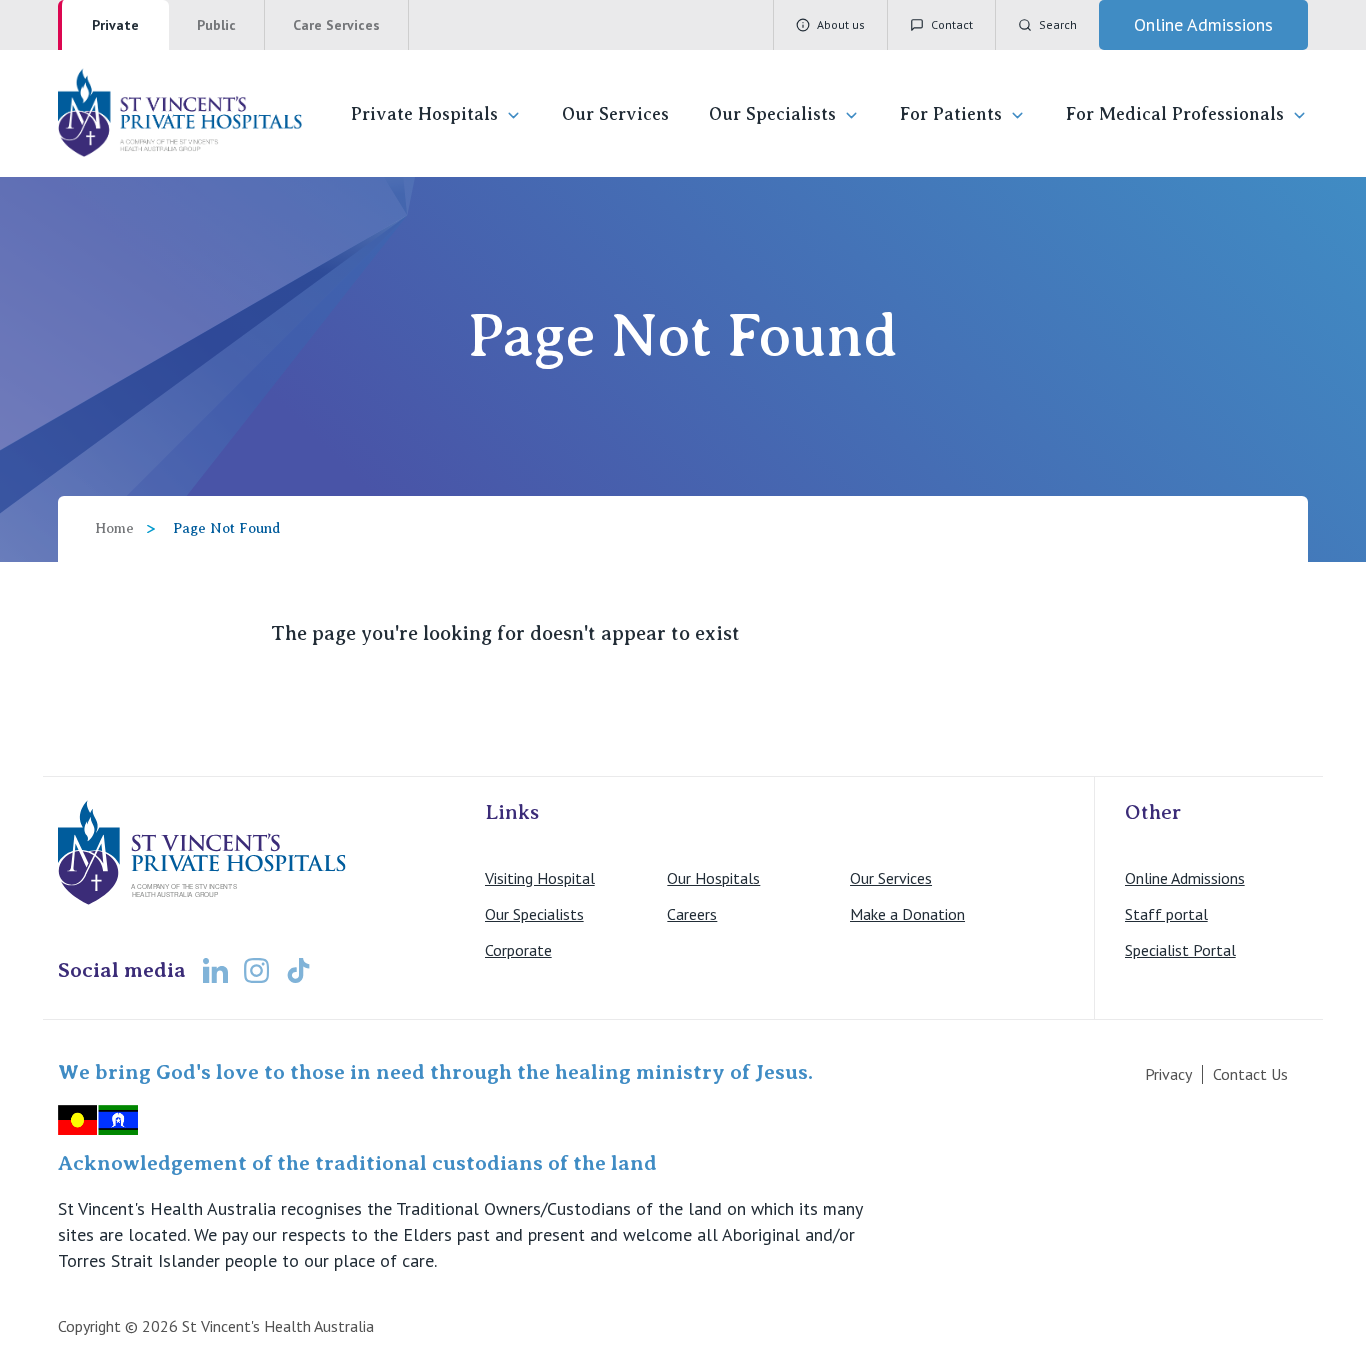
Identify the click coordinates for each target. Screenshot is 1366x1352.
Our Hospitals (713, 878)
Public (216, 25)
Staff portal (1166, 914)
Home (114, 528)
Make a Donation (907, 914)
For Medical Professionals (1175, 114)
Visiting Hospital (540, 878)
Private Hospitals (424, 114)
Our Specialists (772, 114)
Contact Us (1250, 1074)
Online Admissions (1185, 878)
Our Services (615, 114)
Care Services (336, 25)
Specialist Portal (1180, 950)
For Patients (951, 114)
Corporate (518, 950)
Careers (692, 914)
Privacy (1168, 1074)
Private (115, 25)
